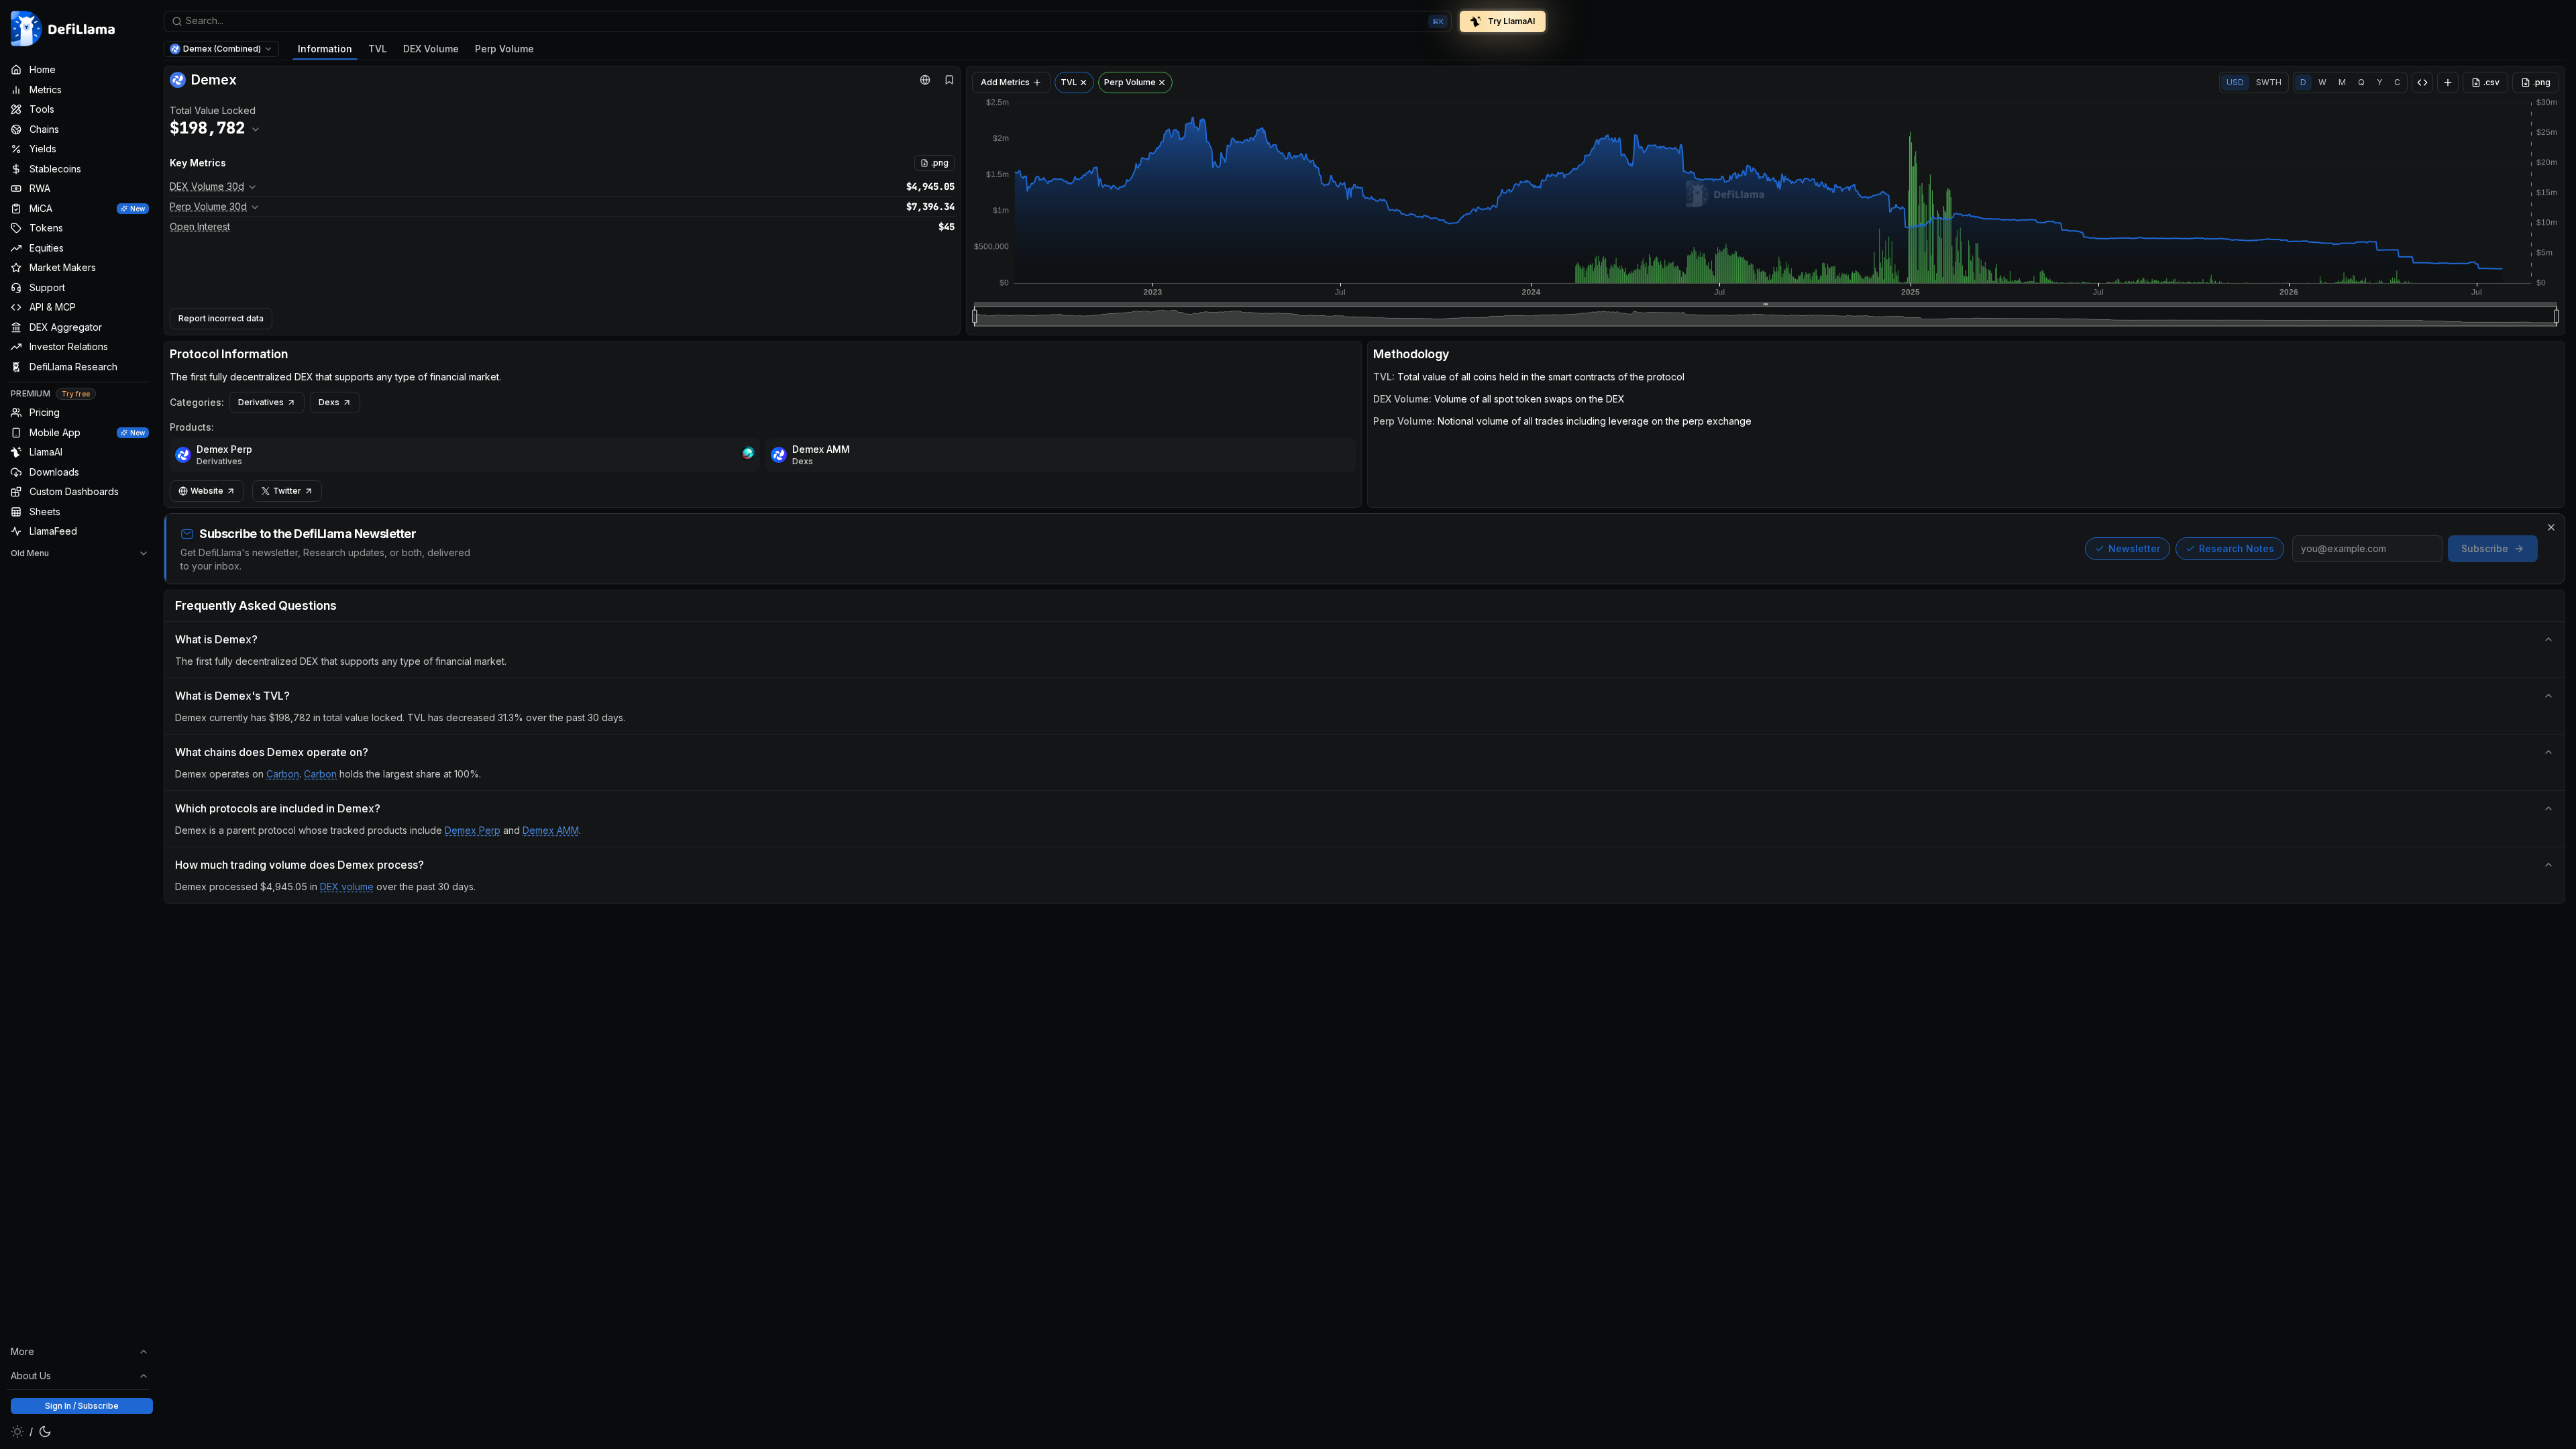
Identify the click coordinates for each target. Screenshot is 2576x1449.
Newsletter (2134, 548)
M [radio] (2342, 82)
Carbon (283, 774)
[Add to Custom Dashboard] (2448, 83)
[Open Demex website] (925, 80)
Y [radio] (2379, 82)
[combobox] (808, 21)
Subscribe (2485, 548)
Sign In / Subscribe (82, 1406)
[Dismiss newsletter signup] (2551, 527)
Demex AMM (821, 449)
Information (325, 49)
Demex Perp (224, 449)
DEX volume (347, 887)
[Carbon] (747, 455)
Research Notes (2237, 548)
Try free (76, 394)
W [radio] (2322, 82)
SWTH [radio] (2269, 82)
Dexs (329, 402)
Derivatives (261, 402)
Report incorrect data (221, 318)
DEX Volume (431, 49)
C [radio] (2397, 82)
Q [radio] (2361, 82)
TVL (378, 49)
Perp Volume (504, 49)
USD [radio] (2235, 82)
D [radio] (2303, 82)
